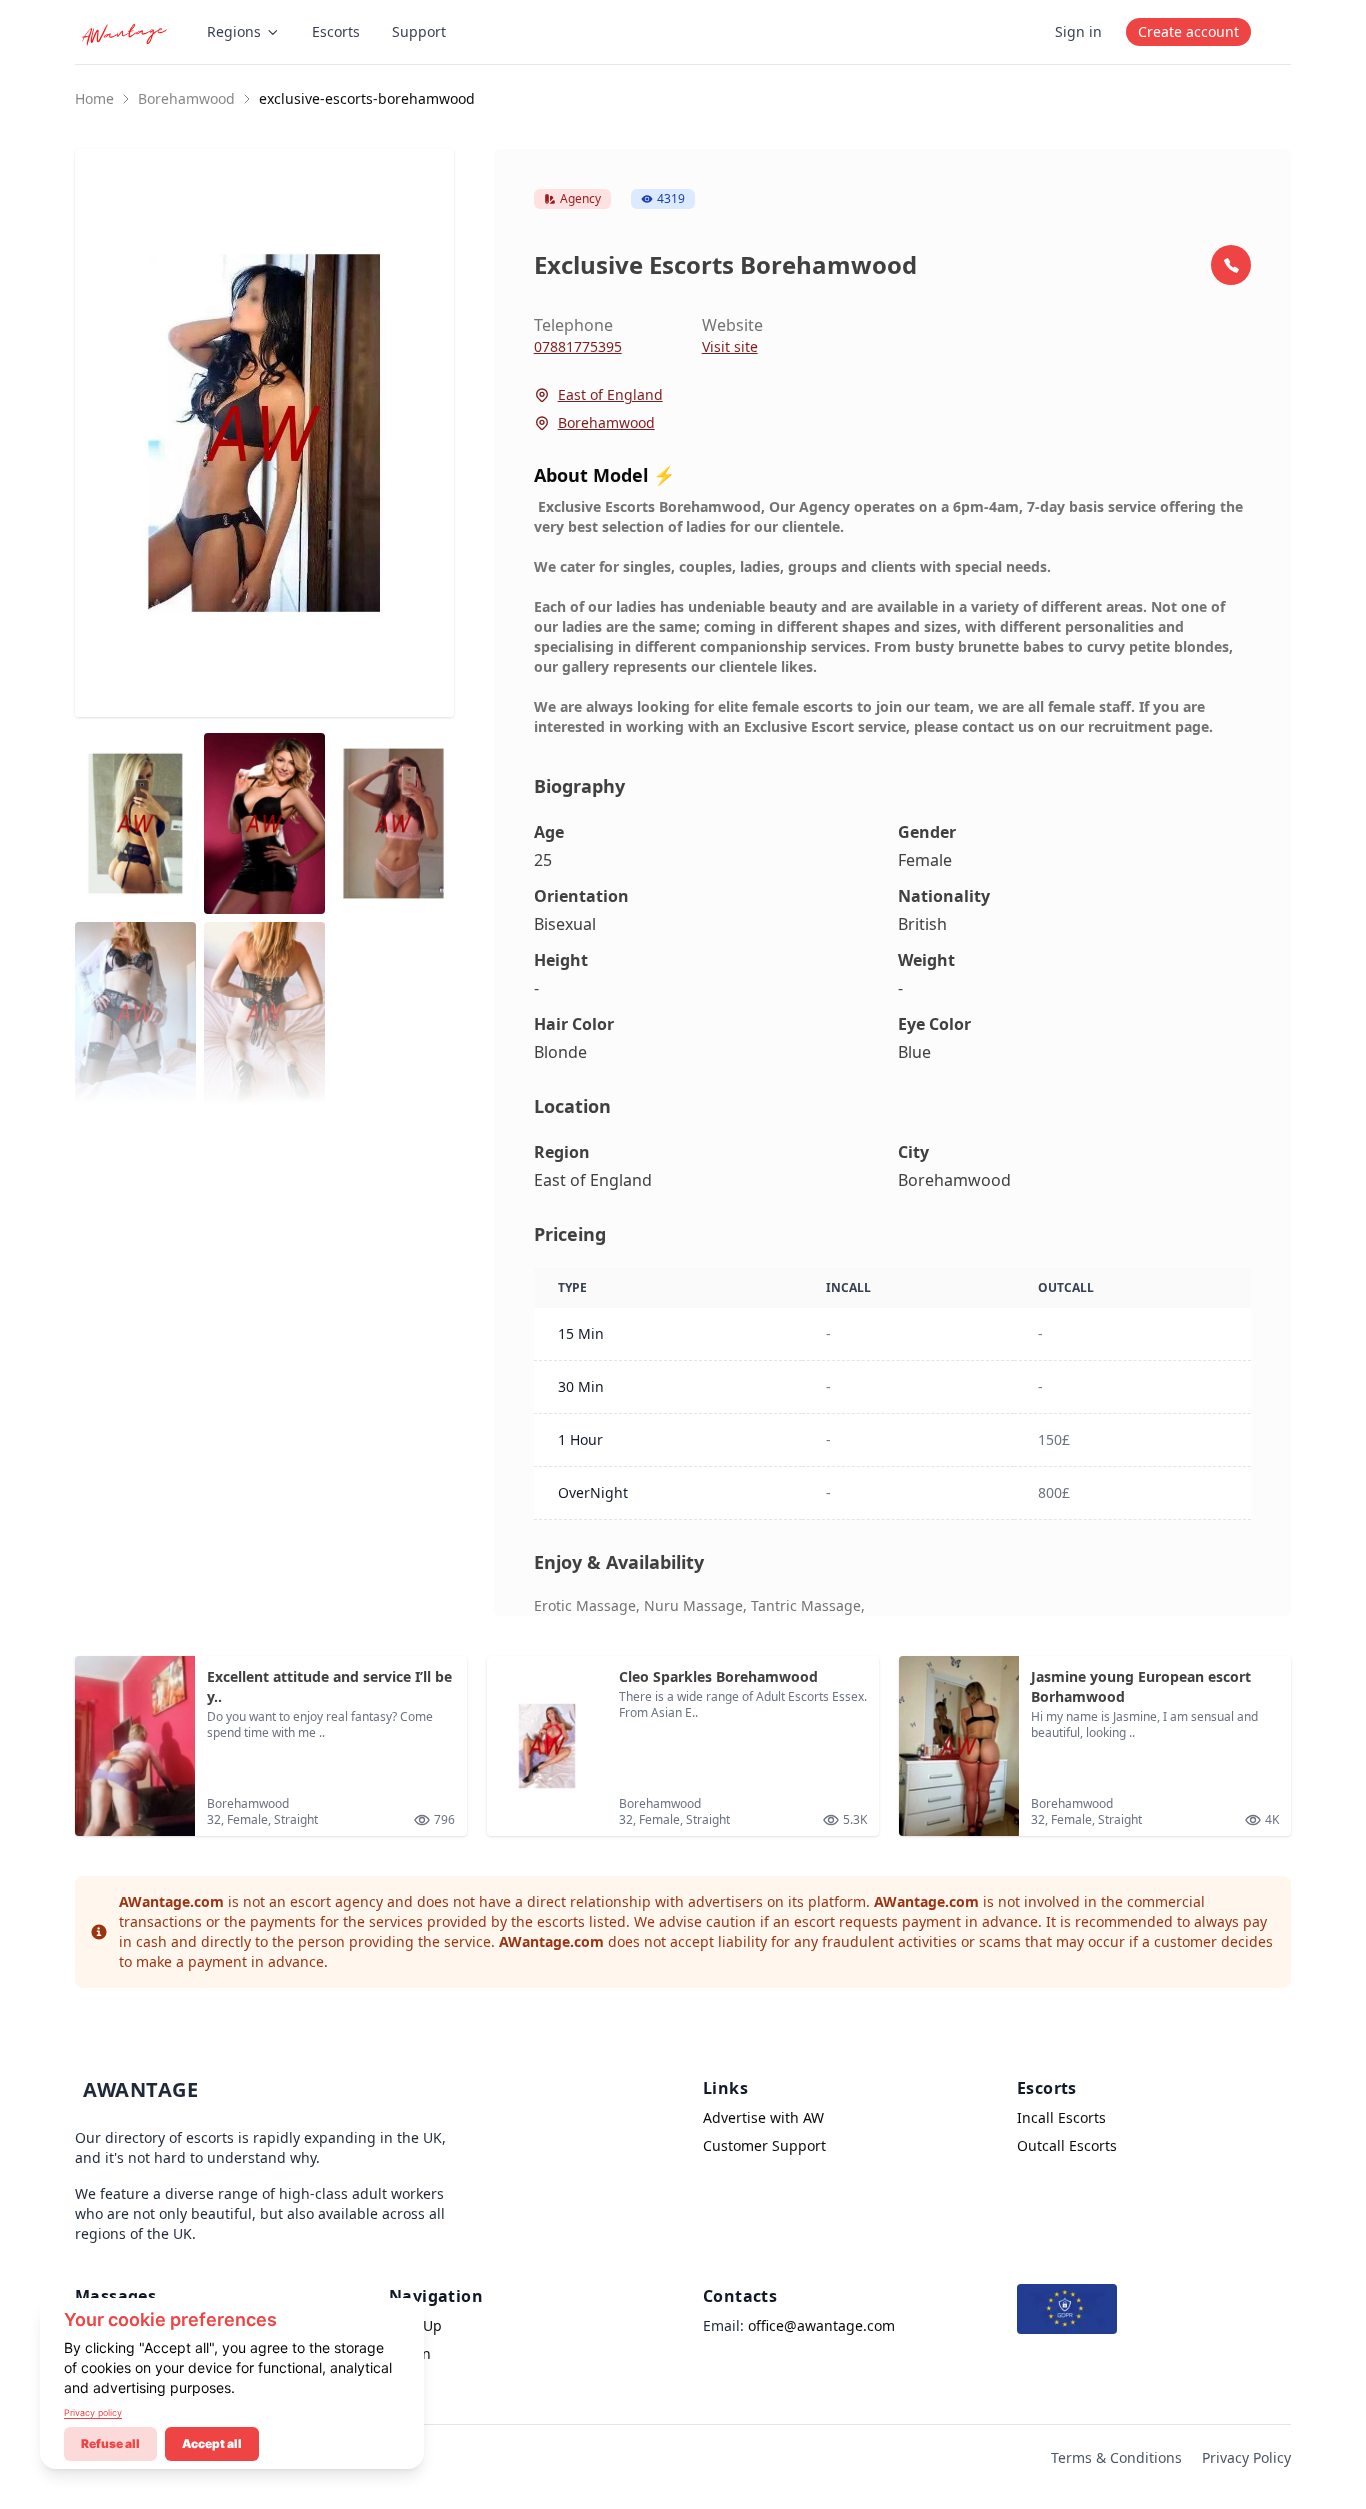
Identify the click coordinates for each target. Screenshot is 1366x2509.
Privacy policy (93, 2412)
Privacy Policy (1246, 2457)
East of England (610, 394)
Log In (410, 2353)
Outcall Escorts (1067, 2145)
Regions (234, 31)
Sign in (1078, 31)
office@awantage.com (821, 2325)
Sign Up (415, 2325)
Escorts (336, 31)
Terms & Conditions (1116, 2457)
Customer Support (764, 2145)
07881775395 (578, 346)
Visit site (730, 346)
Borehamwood (186, 98)
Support (419, 31)
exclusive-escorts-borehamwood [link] (367, 98)
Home (94, 98)
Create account (1188, 31)
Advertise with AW (763, 2117)
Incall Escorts (1061, 2117)
